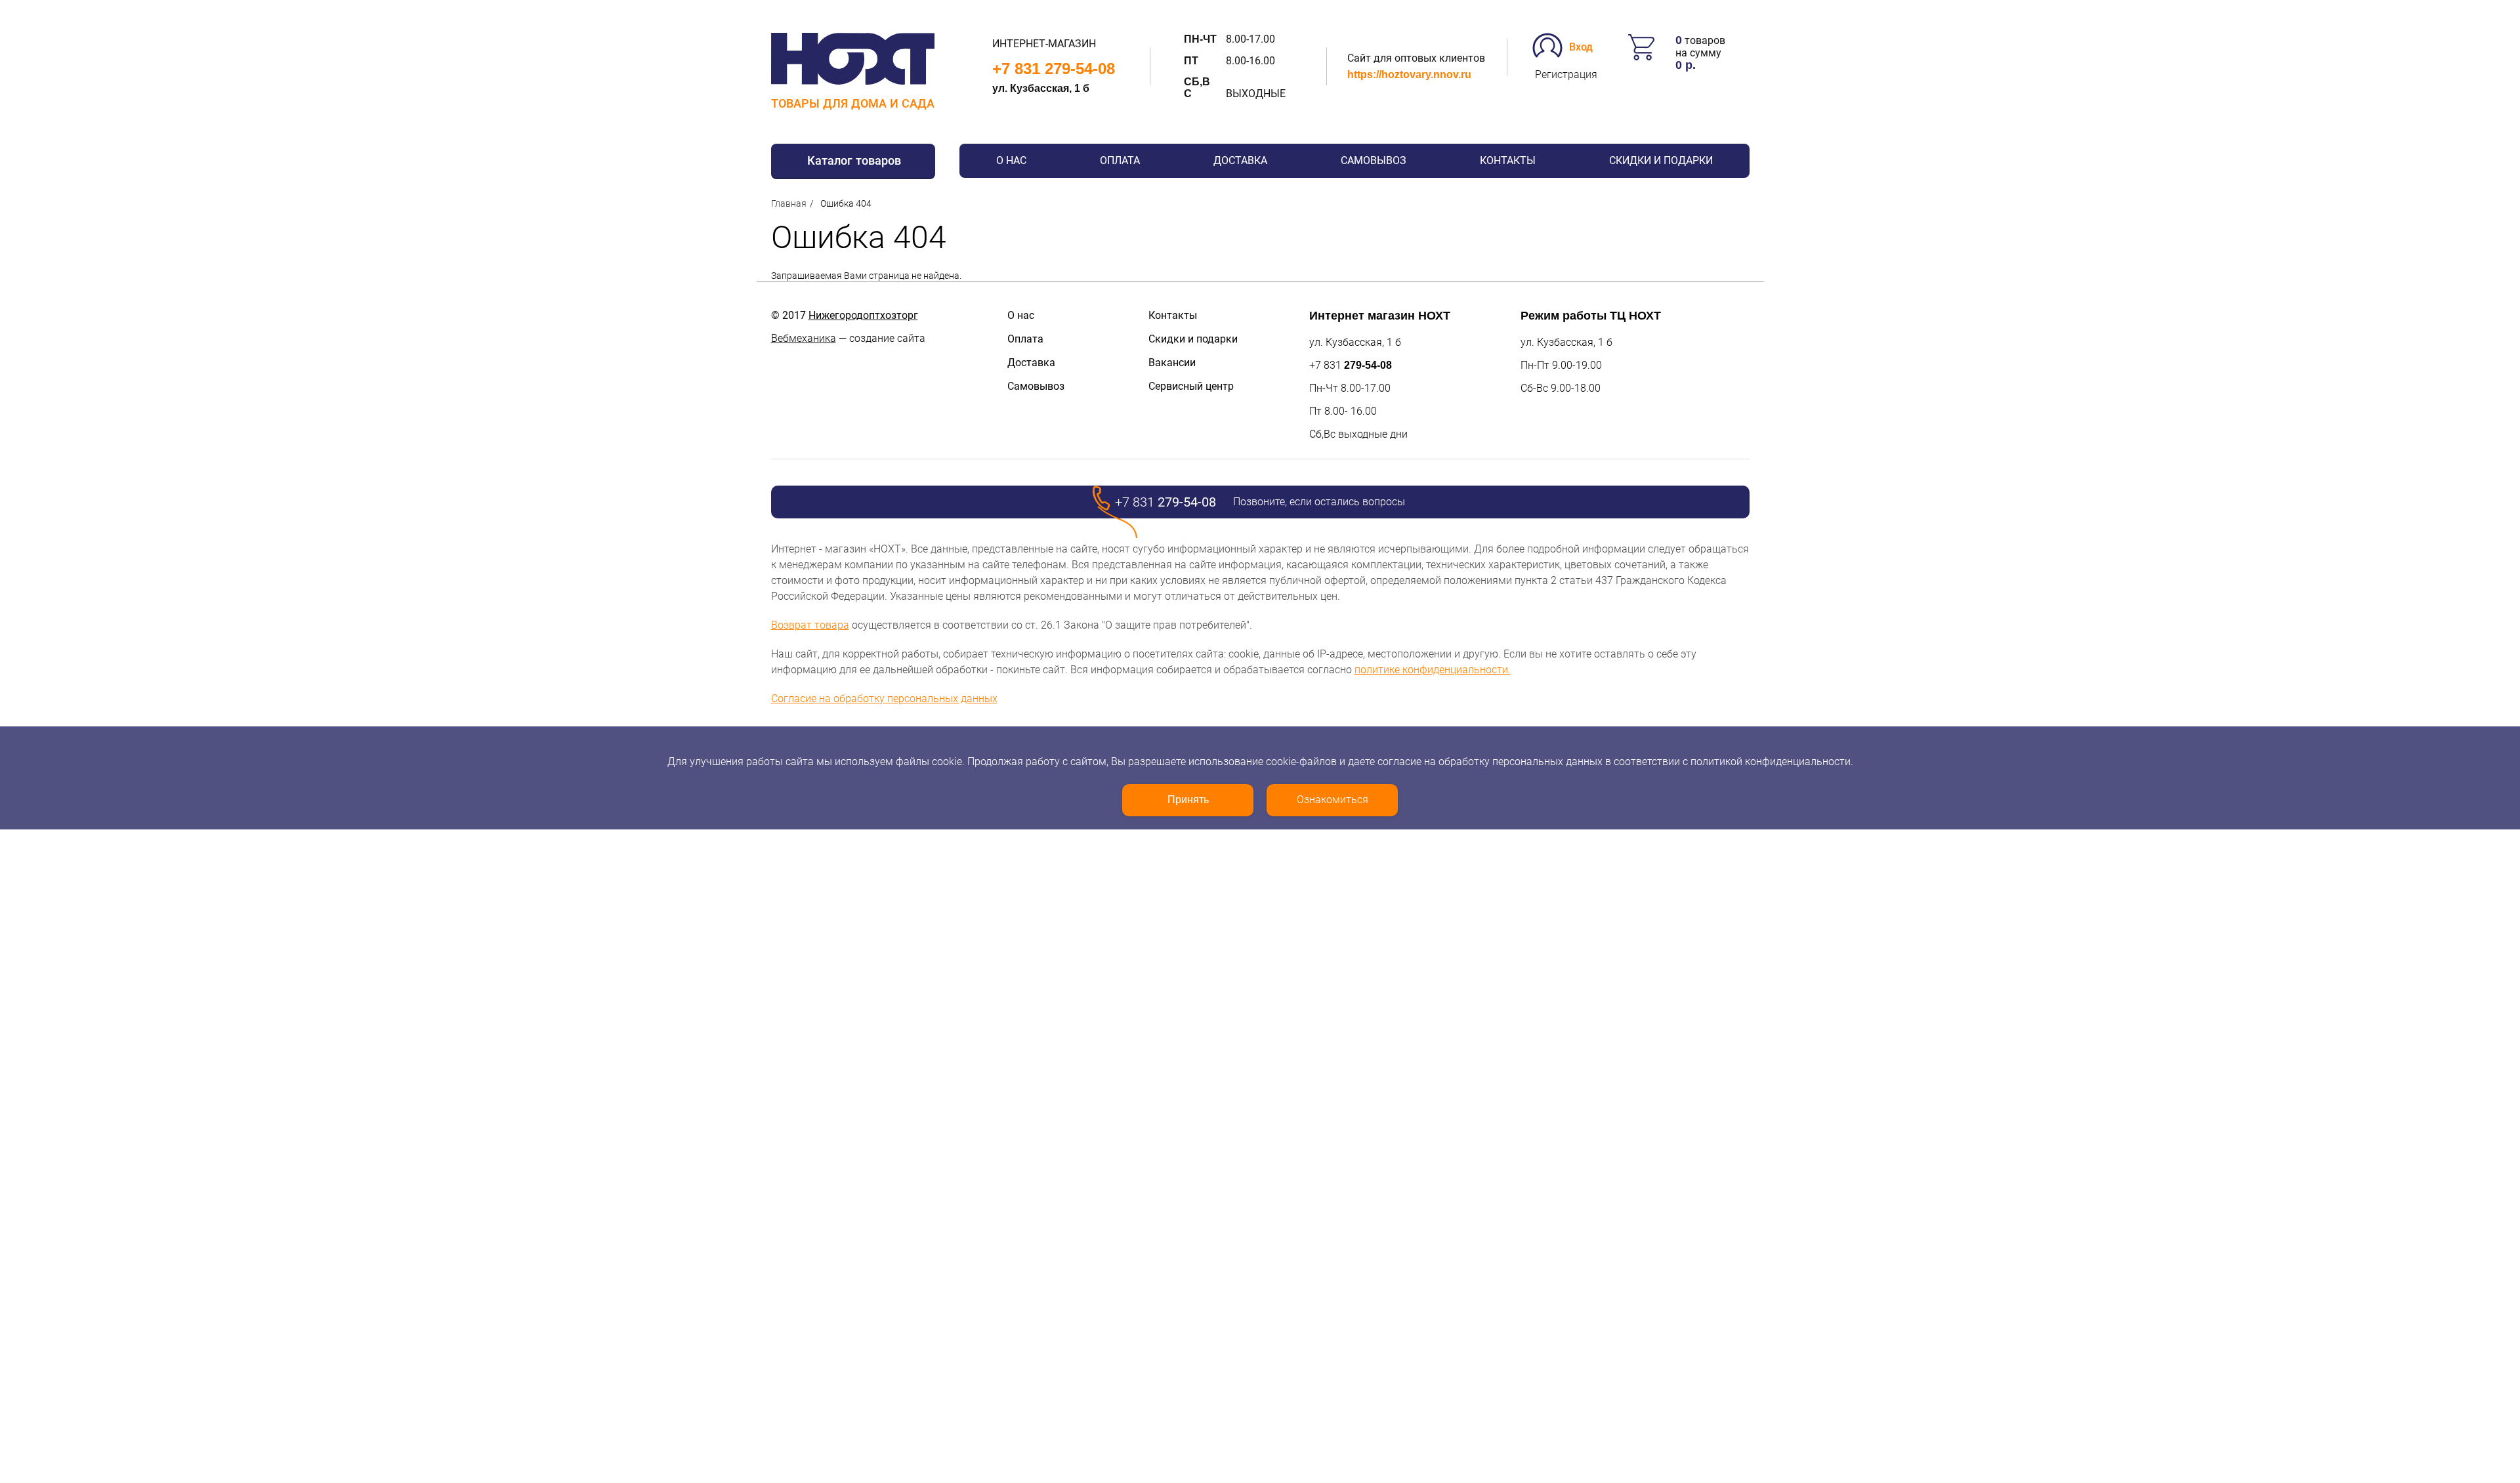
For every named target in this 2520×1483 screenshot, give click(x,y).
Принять (1188, 800)
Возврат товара (810, 625)
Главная (789, 203)
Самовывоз (1374, 160)
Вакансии (1172, 363)
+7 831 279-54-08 (1054, 69)
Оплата (1120, 160)
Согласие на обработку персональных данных (884, 699)
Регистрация (1566, 74)
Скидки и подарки (1661, 160)
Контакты (1508, 160)
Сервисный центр (1191, 386)
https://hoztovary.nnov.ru (1409, 74)
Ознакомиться (1333, 800)
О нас (1011, 160)
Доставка (1240, 160)
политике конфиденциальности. (1433, 670)
